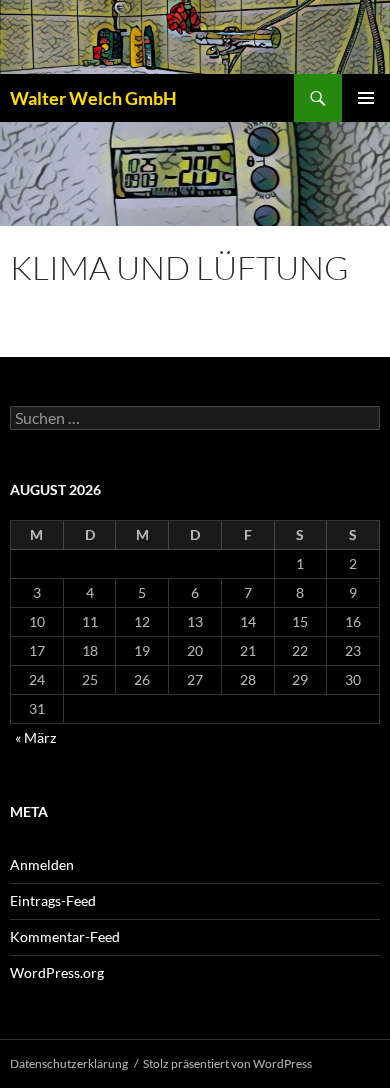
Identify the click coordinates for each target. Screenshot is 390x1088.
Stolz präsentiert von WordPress (227, 1063)
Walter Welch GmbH (93, 98)
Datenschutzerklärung (69, 1063)
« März (35, 737)
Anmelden (42, 864)
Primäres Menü (366, 98)
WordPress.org (57, 972)
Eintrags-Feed (53, 900)
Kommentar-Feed (65, 936)
